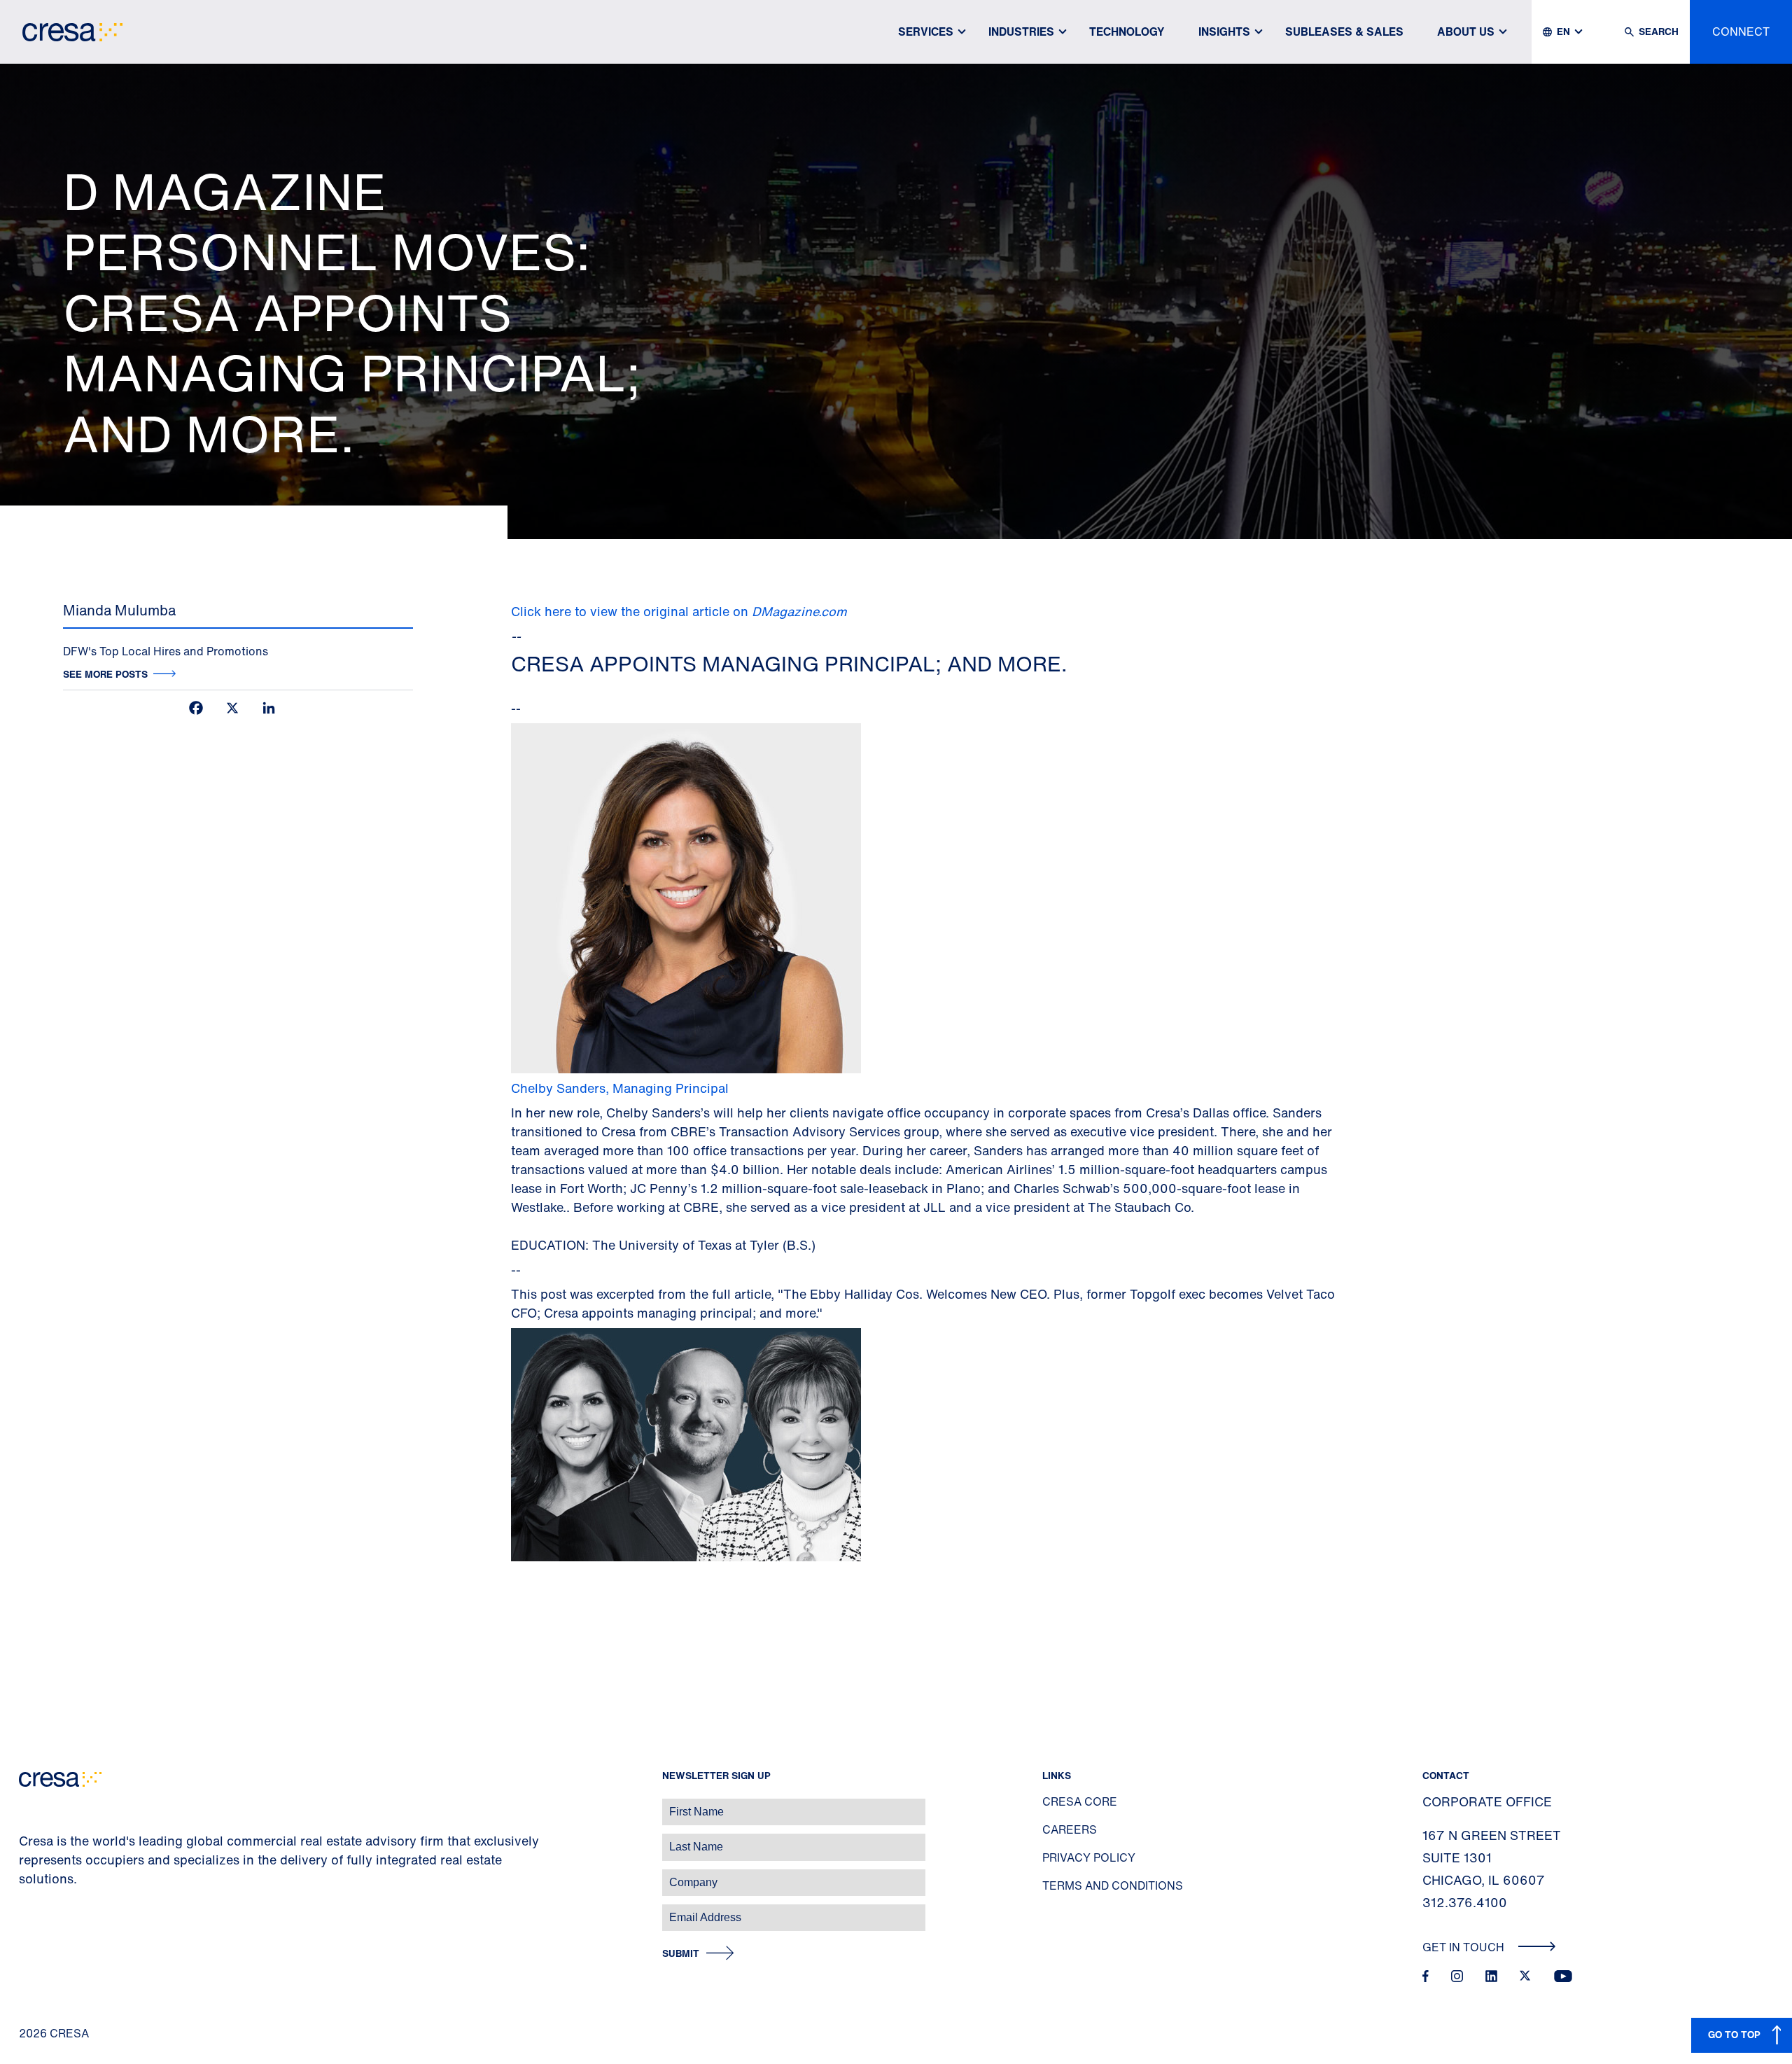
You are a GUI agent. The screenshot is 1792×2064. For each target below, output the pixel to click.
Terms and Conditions (1113, 1885)
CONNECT (1741, 32)
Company (26, 1875)
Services (926, 32)
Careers (1070, 1829)
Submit (681, 1954)
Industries (1021, 32)
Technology (1127, 32)
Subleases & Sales (1344, 32)
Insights (1224, 32)
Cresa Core (1080, 1801)
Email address (35, 1910)
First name (28, 1805)
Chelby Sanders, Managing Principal (620, 1088)
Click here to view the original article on (679, 611)
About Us (1466, 32)
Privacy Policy (1089, 1857)
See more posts (105, 674)
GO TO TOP (1734, 2034)
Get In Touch (1465, 1947)
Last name (27, 1840)
